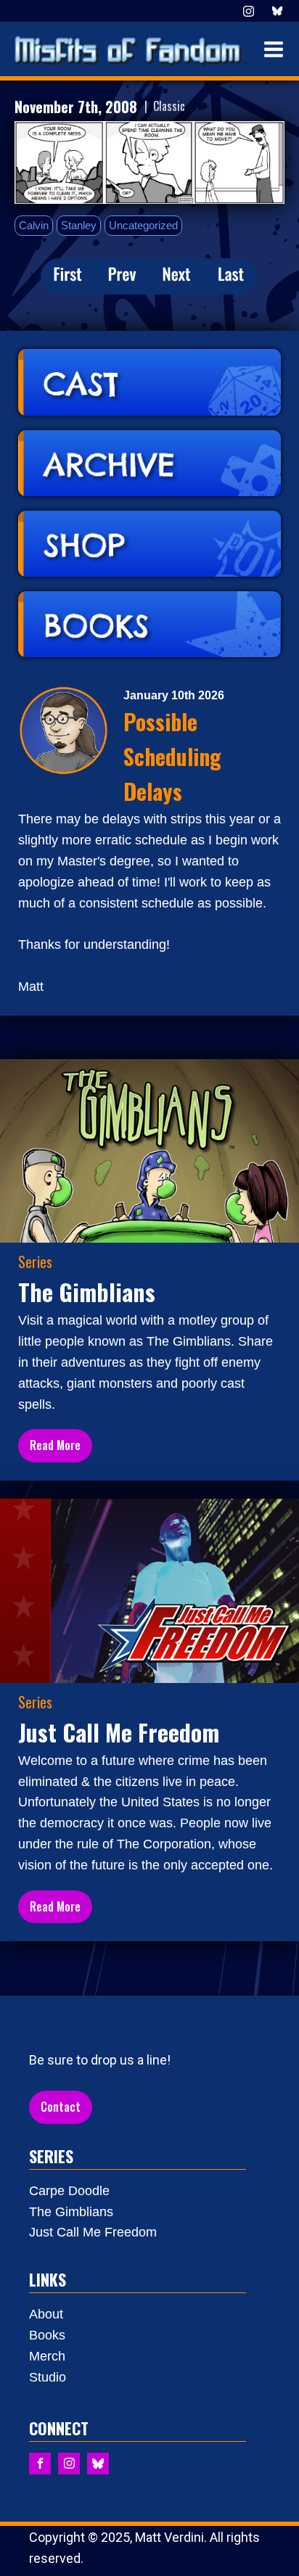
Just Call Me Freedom (93, 2232)
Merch (47, 2356)
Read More (55, 1445)
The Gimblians (71, 2212)
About (46, 2314)
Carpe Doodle (69, 2191)
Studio (48, 2377)
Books (47, 2335)
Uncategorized (143, 225)
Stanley (79, 225)
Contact (61, 2107)
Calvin (34, 225)
